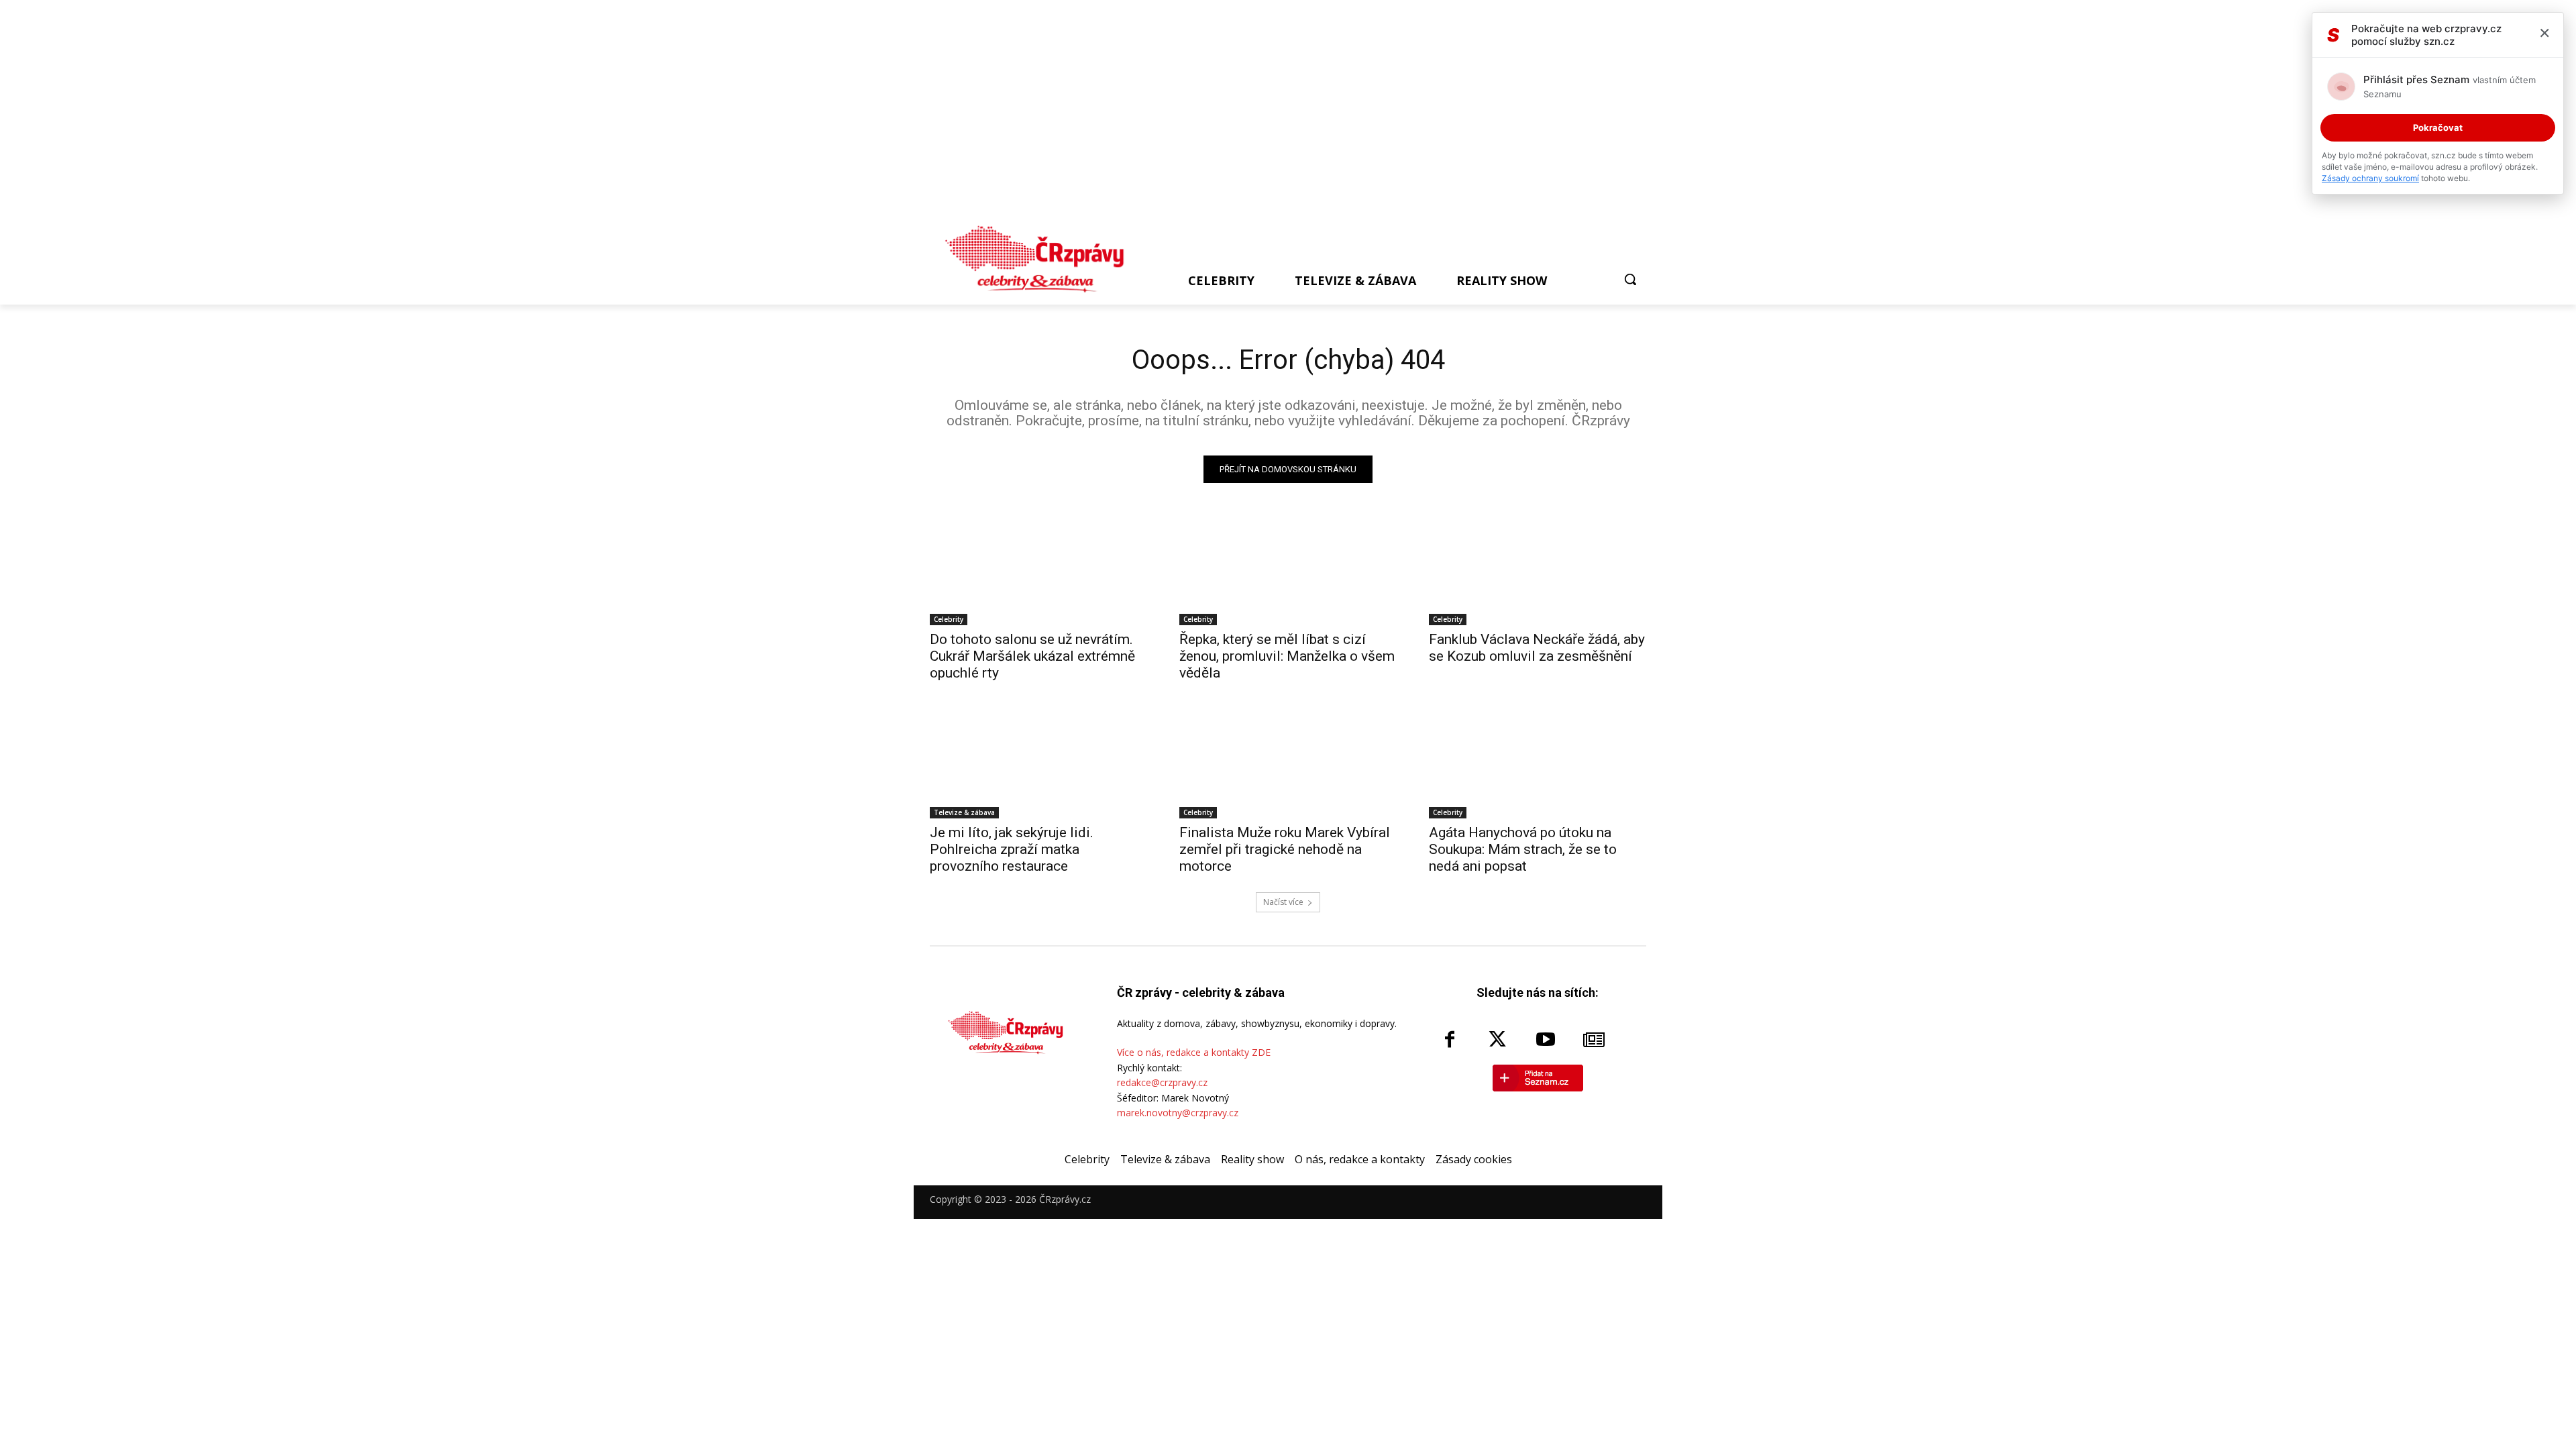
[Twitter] (1498, 1040)
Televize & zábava (964, 812)
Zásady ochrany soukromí (2370, 178)
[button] (1630, 279)
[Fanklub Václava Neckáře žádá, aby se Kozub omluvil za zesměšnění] (1538, 571)
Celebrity (949, 619)
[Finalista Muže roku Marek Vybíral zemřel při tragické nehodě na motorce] (1288, 764)
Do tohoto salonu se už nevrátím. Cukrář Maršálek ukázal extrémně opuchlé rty (1032, 656)
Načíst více (1283, 902)
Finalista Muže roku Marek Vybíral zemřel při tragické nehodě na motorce (1285, 849)
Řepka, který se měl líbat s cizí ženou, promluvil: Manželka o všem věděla (1287, 656)
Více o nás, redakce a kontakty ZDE (1194, 1052)
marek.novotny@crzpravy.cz (1178, 1113)
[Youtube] (1546, 1040)
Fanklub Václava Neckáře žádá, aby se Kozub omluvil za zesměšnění (1537, 648)
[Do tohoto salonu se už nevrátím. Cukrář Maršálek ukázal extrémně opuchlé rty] (1038, 571)
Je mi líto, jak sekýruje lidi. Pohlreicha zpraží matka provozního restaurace (1012, 849)
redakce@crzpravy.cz (1162, 1082)
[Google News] (1594, 1040)
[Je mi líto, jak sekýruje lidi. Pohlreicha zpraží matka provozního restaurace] (1038, 764)
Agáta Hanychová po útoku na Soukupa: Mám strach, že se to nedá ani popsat (1523, 849)
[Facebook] (1450, 1040)
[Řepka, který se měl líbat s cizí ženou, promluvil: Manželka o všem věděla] (1288, 571)
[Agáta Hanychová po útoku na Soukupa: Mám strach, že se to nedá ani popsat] (1538, 764)
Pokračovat (2438, 127)
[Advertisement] (1282, 115)
